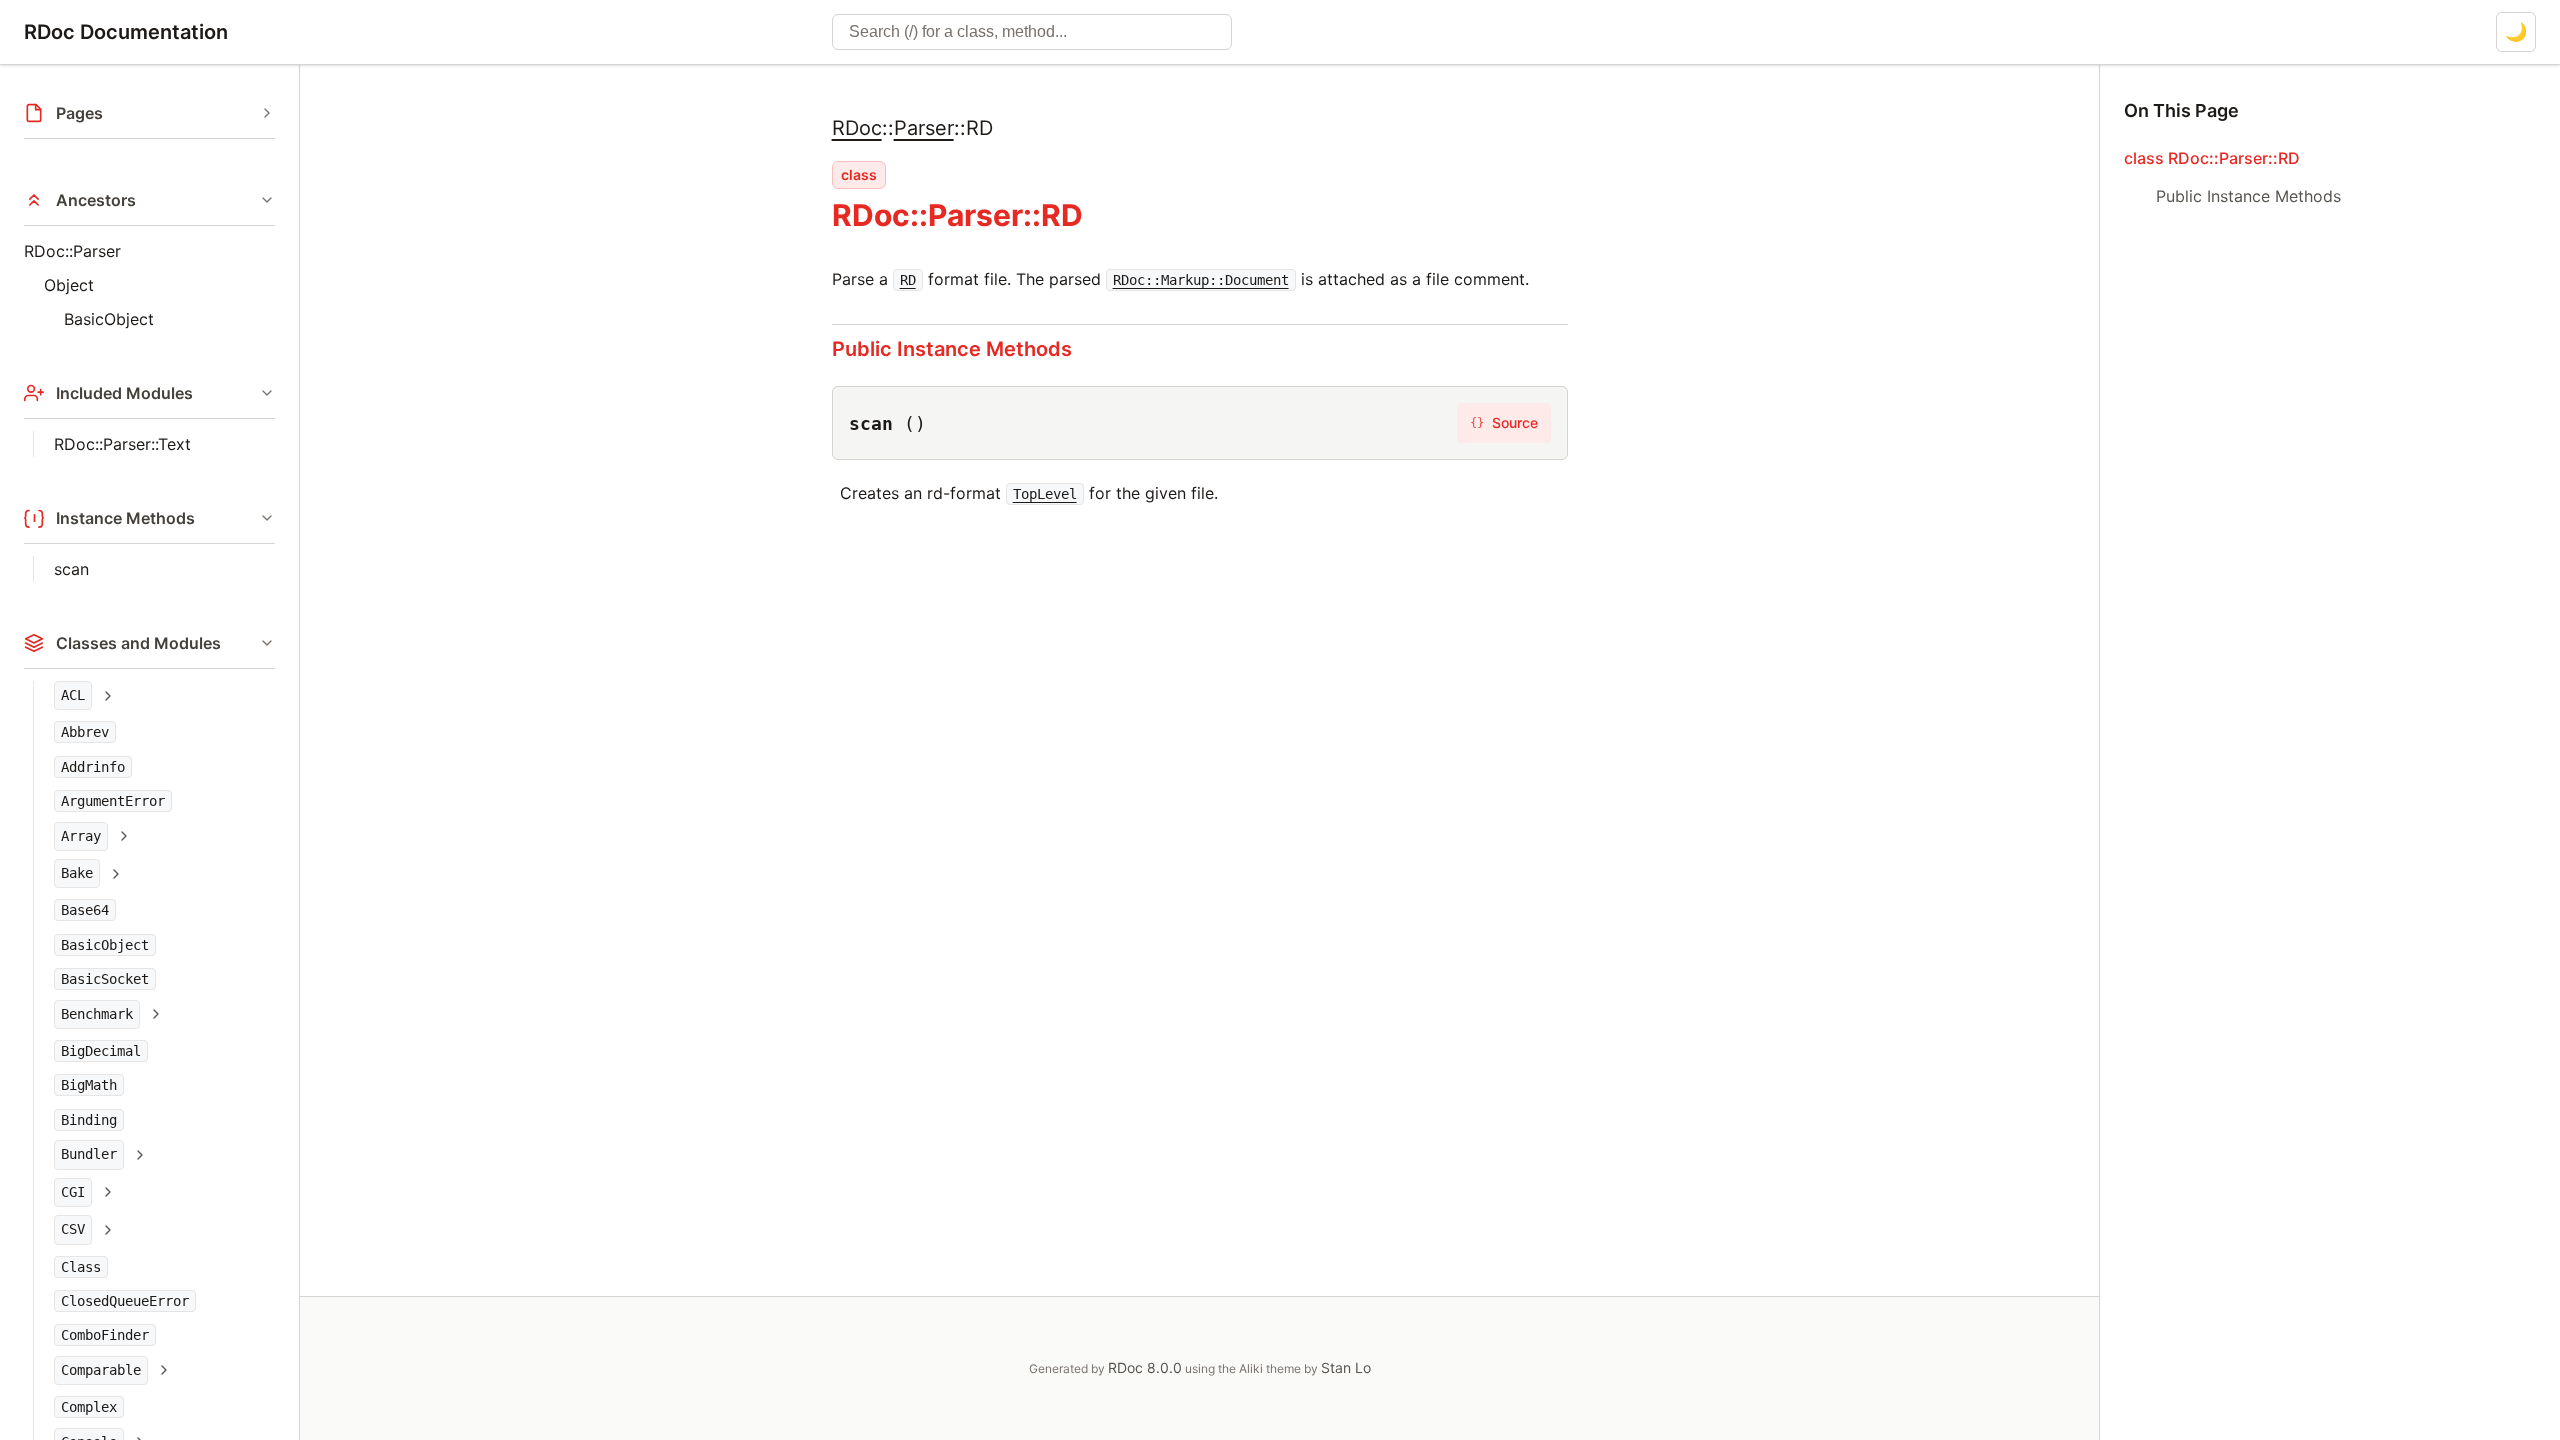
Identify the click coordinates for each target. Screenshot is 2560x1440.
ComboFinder (105, 1335)
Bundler (89, 1154)
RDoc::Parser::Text (122, 444)
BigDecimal (101, 1051)
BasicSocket (105, 979)
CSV (73, 1229)
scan (71, 569)
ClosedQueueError (125, 1301)
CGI (73, 1192)
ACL (73, 695)
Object (69, 285)
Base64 (85, 910)
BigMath (89, 1085)
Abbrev (85, 732)
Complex (89, 1407)
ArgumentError (113, 801)
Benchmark (97, 1014)
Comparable (101, 1370)
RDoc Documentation (126, 32)
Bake (77, 873)
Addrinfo (93, 767)
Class (81, 1267)
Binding (89, 1120)
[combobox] (1032, 32)
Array (81, 836)
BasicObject (109, 319)
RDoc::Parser (72, 251)
